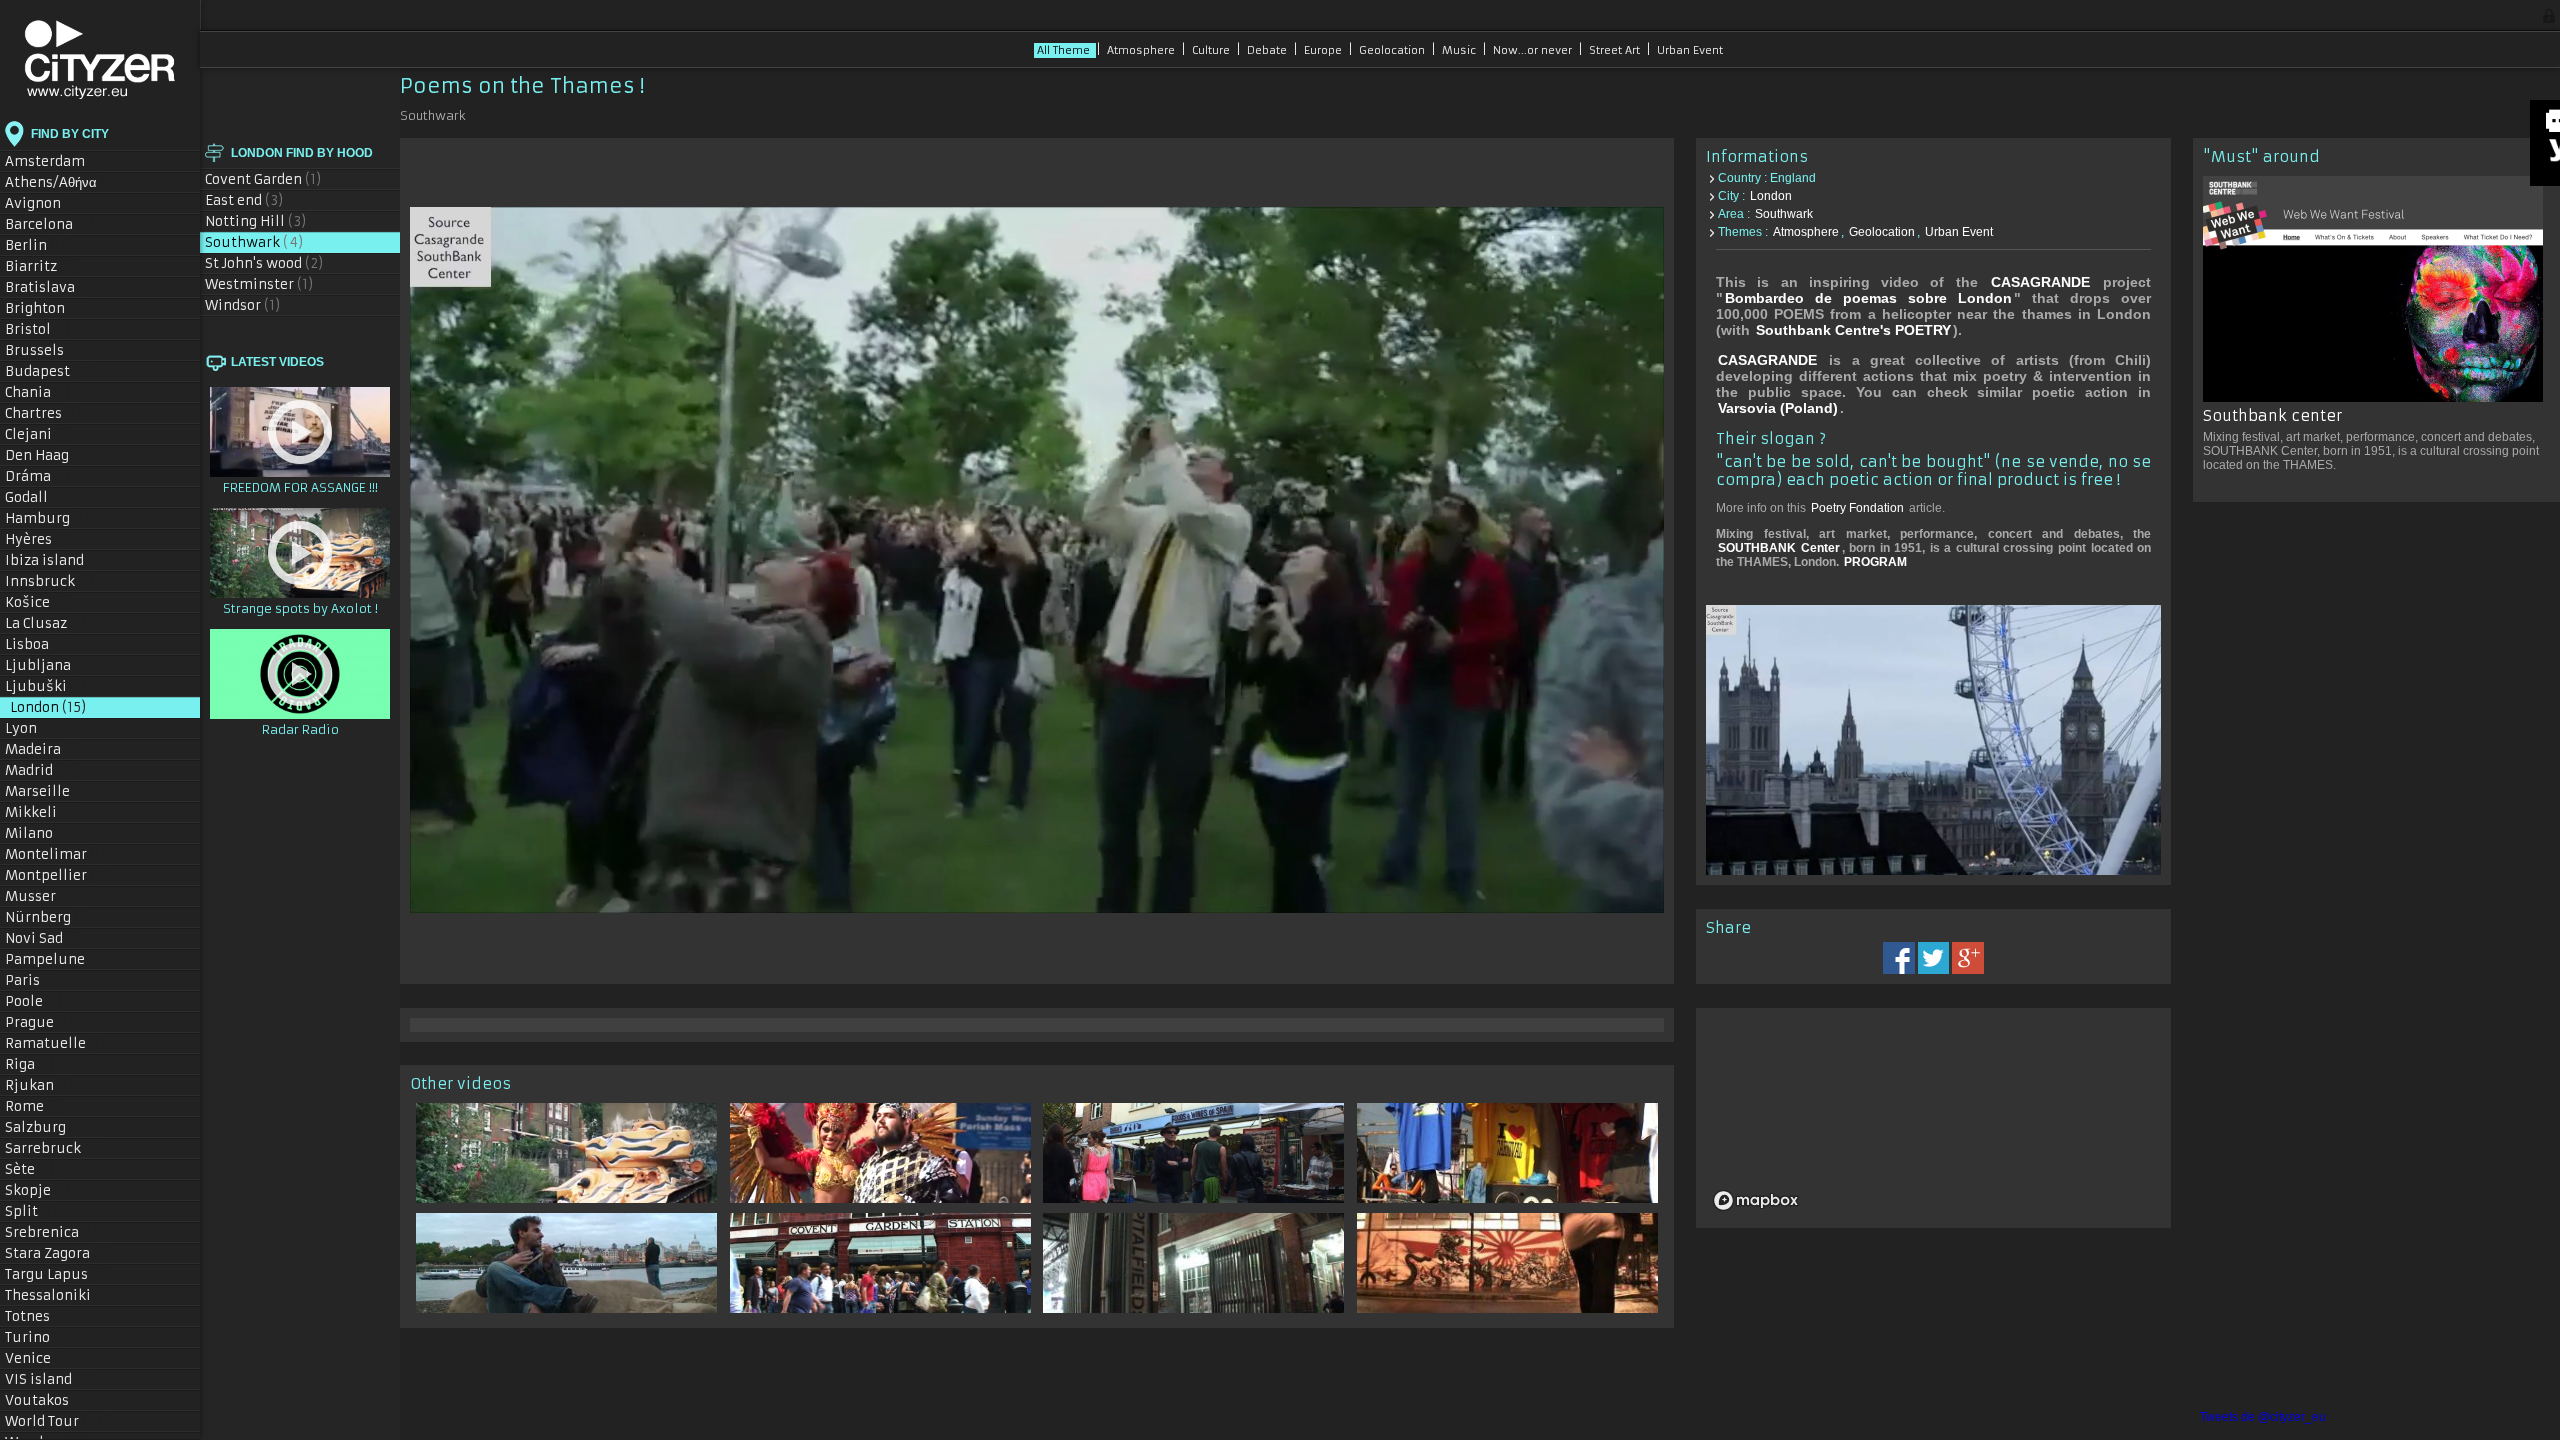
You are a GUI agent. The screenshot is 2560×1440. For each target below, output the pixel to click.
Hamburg (47, 518)
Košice (37, 602)
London (48, 707)
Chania (38, 392)
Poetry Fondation (1857, 508)
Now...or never (1534, 50)
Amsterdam (57, 161)
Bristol (38, 329)
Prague (39, 1022)
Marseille (49, 791)
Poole (34, 1001)
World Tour (57, 1421)
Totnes (37, 1316)
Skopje (38, 1190)
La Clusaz (46, 623)
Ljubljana (48, 665)
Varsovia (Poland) (1778, 408)
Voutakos (47, 1400)
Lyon (34, 728)
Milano (41, 833)
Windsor (243, 305)
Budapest (49, 371)
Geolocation (1393, 50)
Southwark (254, 242)
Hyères (38, 539)
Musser (40, 896)
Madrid (41, 770)
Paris (36, 980)
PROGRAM (1875, 562)
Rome (34, 1106)
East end (244, 200)
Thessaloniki (59, 1295)
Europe (1324, 50)
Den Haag (47, 455)
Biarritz (41, 266)
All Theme (1065, 50)
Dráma (38, 476)
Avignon (43, 203)
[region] (1955, 1118)
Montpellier (57, 875)
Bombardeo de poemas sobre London (1868, 298)
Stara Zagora (57, 1253)
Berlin (40, 245)
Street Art (1616, 50)
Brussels (48, 350)
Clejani (38, 434)
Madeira (44, 749)
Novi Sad (44, 938)
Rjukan (39, 1085)
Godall (36, 497)
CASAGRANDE (2040, 282)
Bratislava (51, 287)
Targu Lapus (56, 1274)
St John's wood (264, 263)
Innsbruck (50, 581)
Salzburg (45, 1127)
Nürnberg (48, 917)
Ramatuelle (55, 1043)
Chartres (43, 413)
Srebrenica (52, 1232)
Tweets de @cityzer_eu (2263, 1417)
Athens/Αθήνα (63, 182)
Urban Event (1690, 50)
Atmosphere (1142, 50)
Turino (37, 1337)
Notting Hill (256, 221)
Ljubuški (46, 686)
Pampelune (55, 959)
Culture (1212, 50)
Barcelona (50, 224)
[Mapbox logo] (1756, 1200)
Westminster (259, 284)
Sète (30, 1169)
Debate (1268, 50)
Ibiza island (55, 560)
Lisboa (38, 644)
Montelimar (56, 854)
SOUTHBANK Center (1779, 548)
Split (31, 1211)
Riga (30, 1064)
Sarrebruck (53, 1148)
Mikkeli (41, 812)
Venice (39, 1358)
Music (1460, 50)
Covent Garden (263, 179)
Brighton (45, 308)
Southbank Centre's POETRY (1853, 330)
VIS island (48, 1379)
